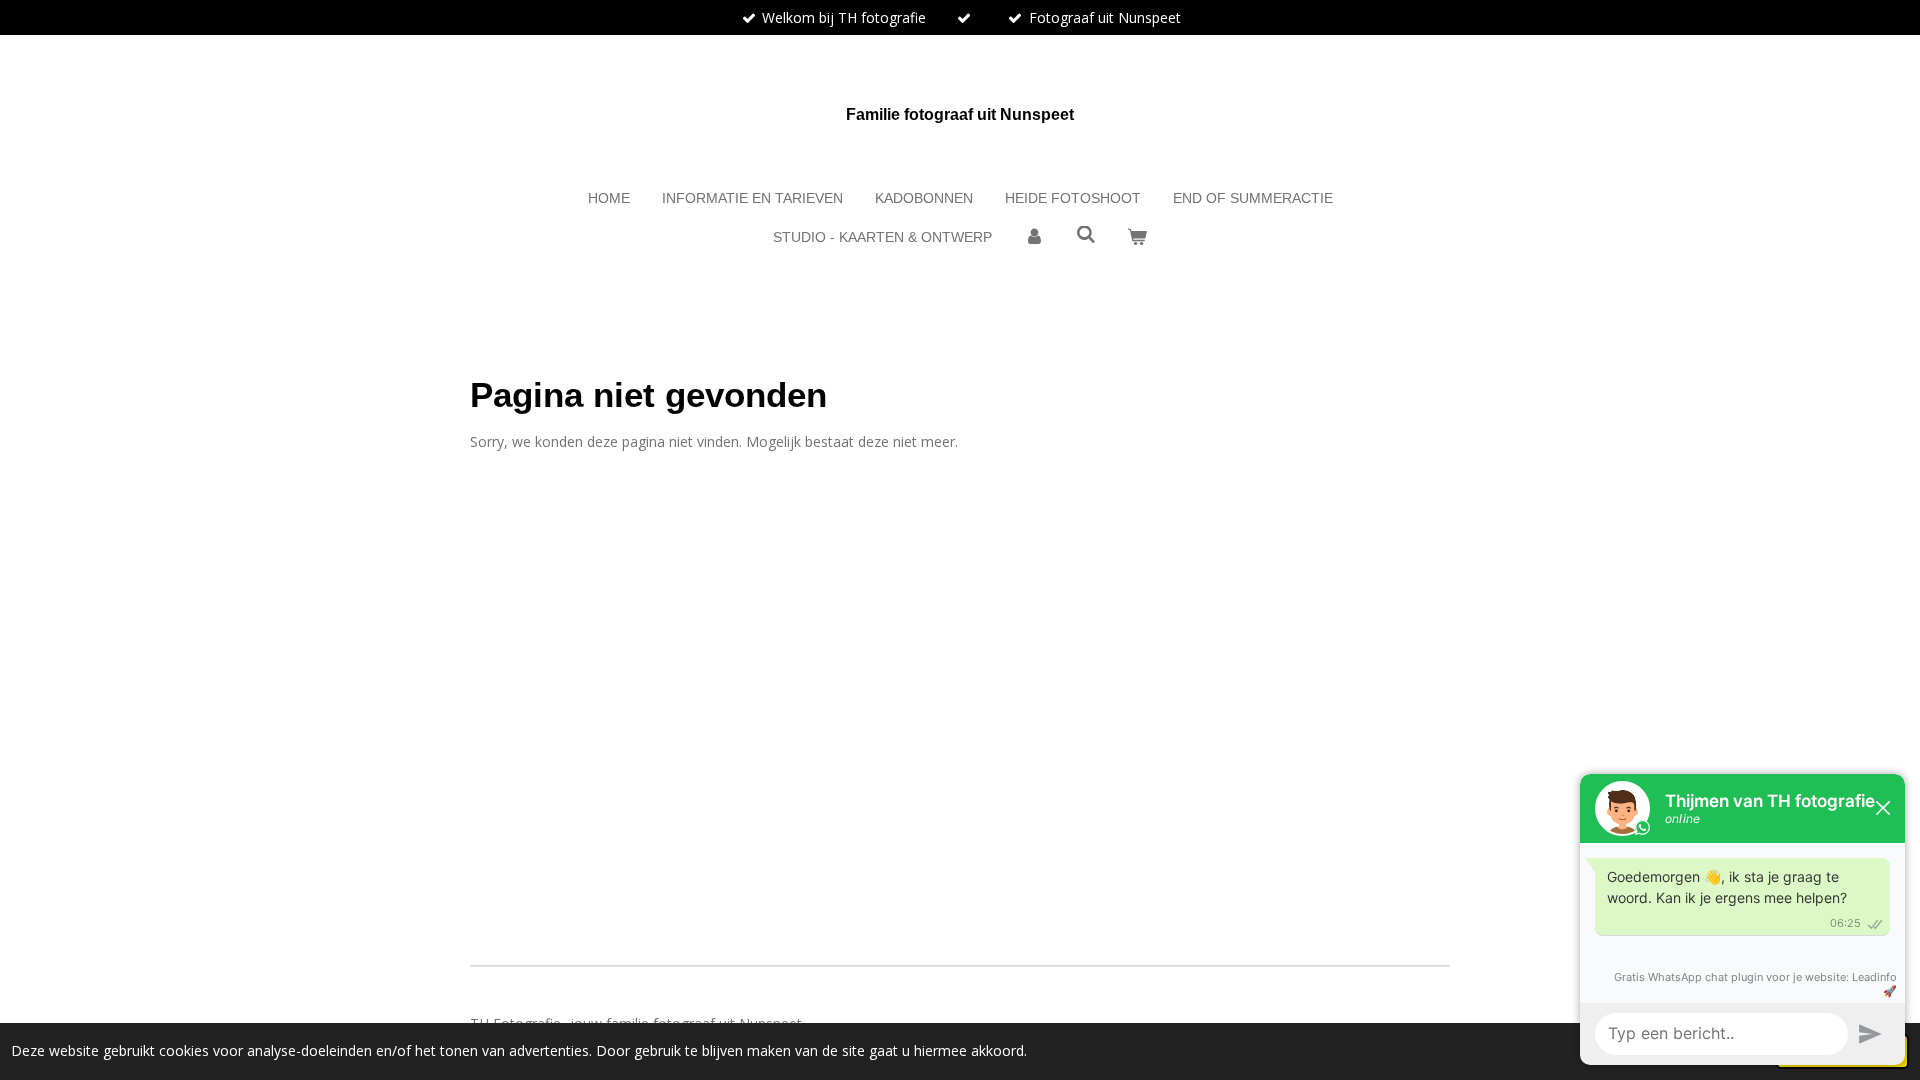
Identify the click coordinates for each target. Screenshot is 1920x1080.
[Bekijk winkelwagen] (1137, 237)
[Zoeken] (1086, 235)
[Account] (1034, 237)
